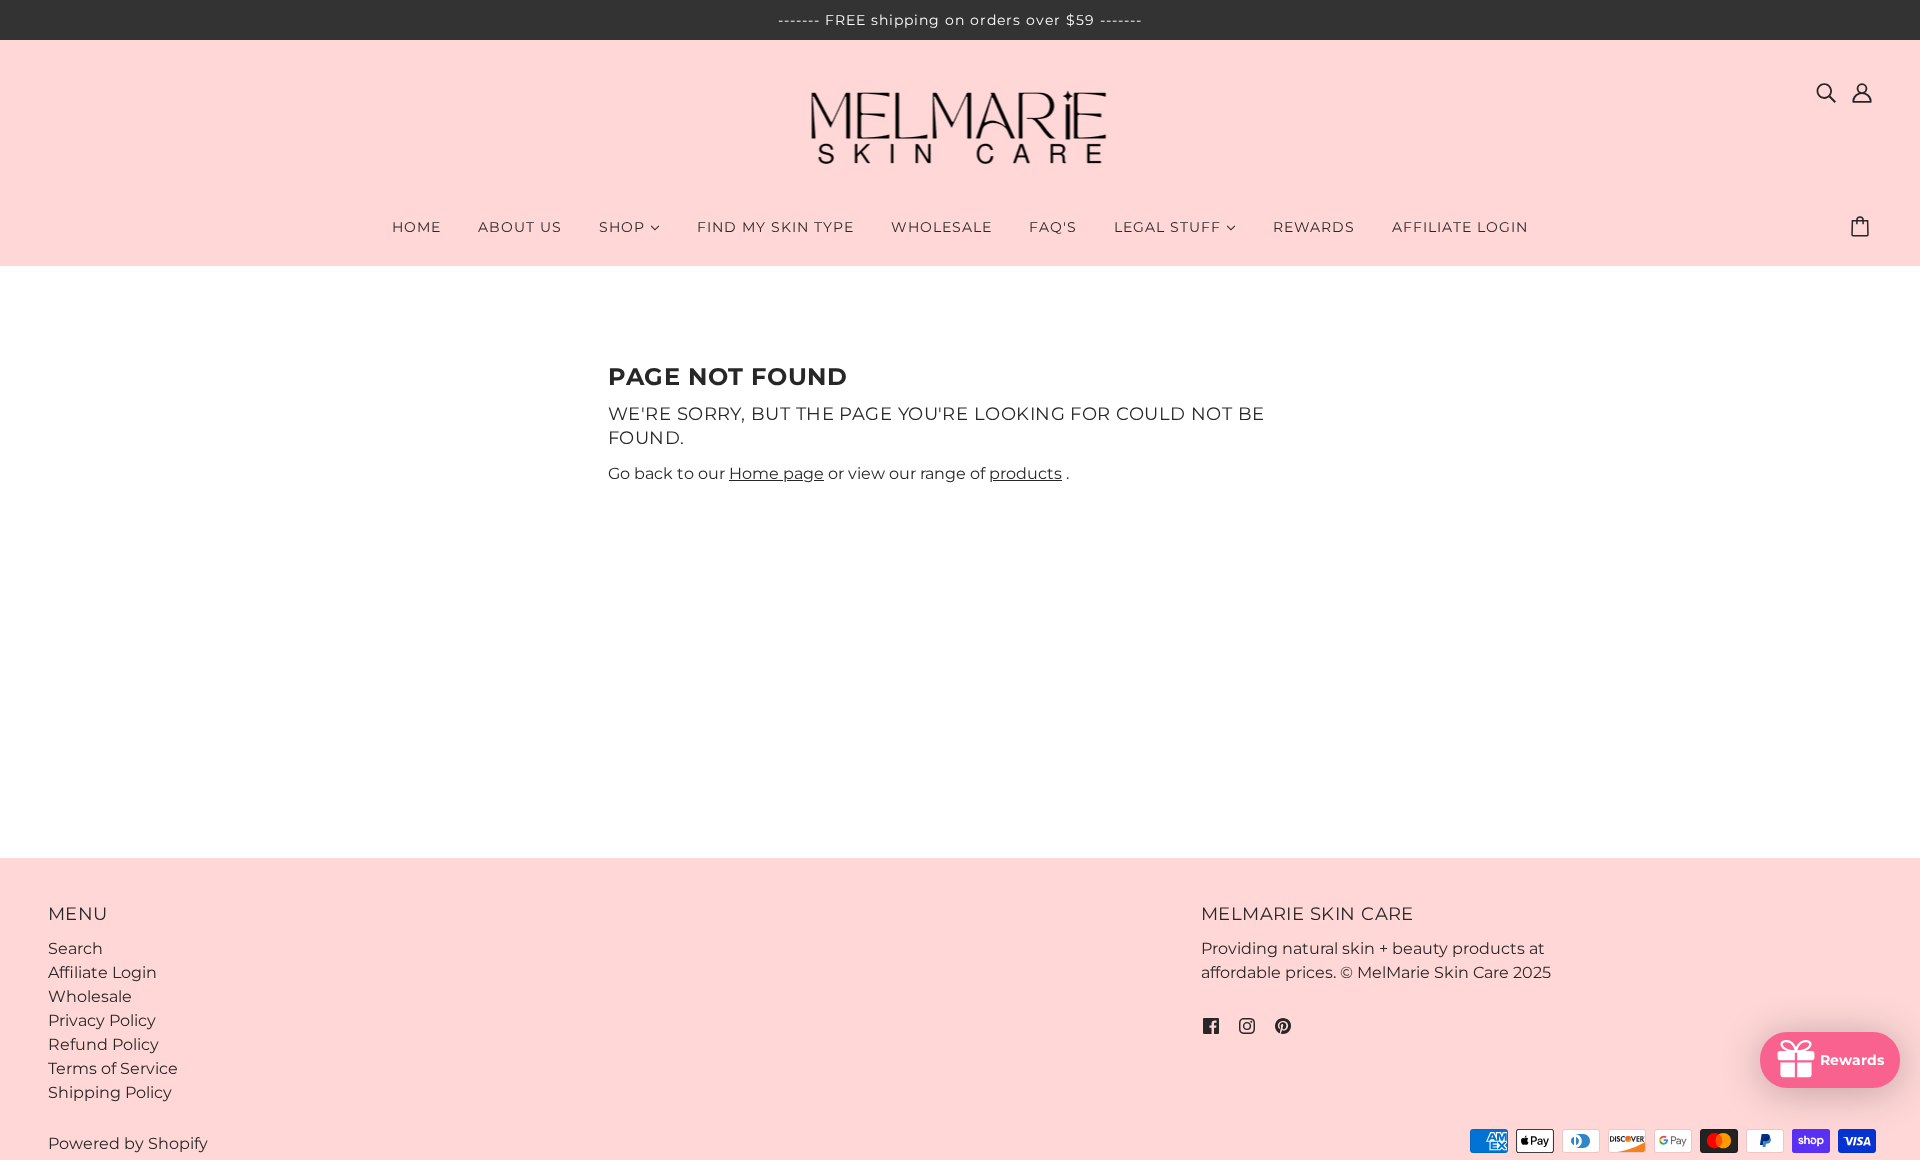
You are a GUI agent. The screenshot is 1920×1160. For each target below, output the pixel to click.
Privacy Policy (102, 1020)
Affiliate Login (102, 972)
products (1025, 473)
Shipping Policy (110, 1092)
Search (75, 948)
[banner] (960, 128)
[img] (1826, 92)
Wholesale (90, 996)
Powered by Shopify (128, 1143)
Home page (776, 473)
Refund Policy (103, 1044)
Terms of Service (113, 1068)
